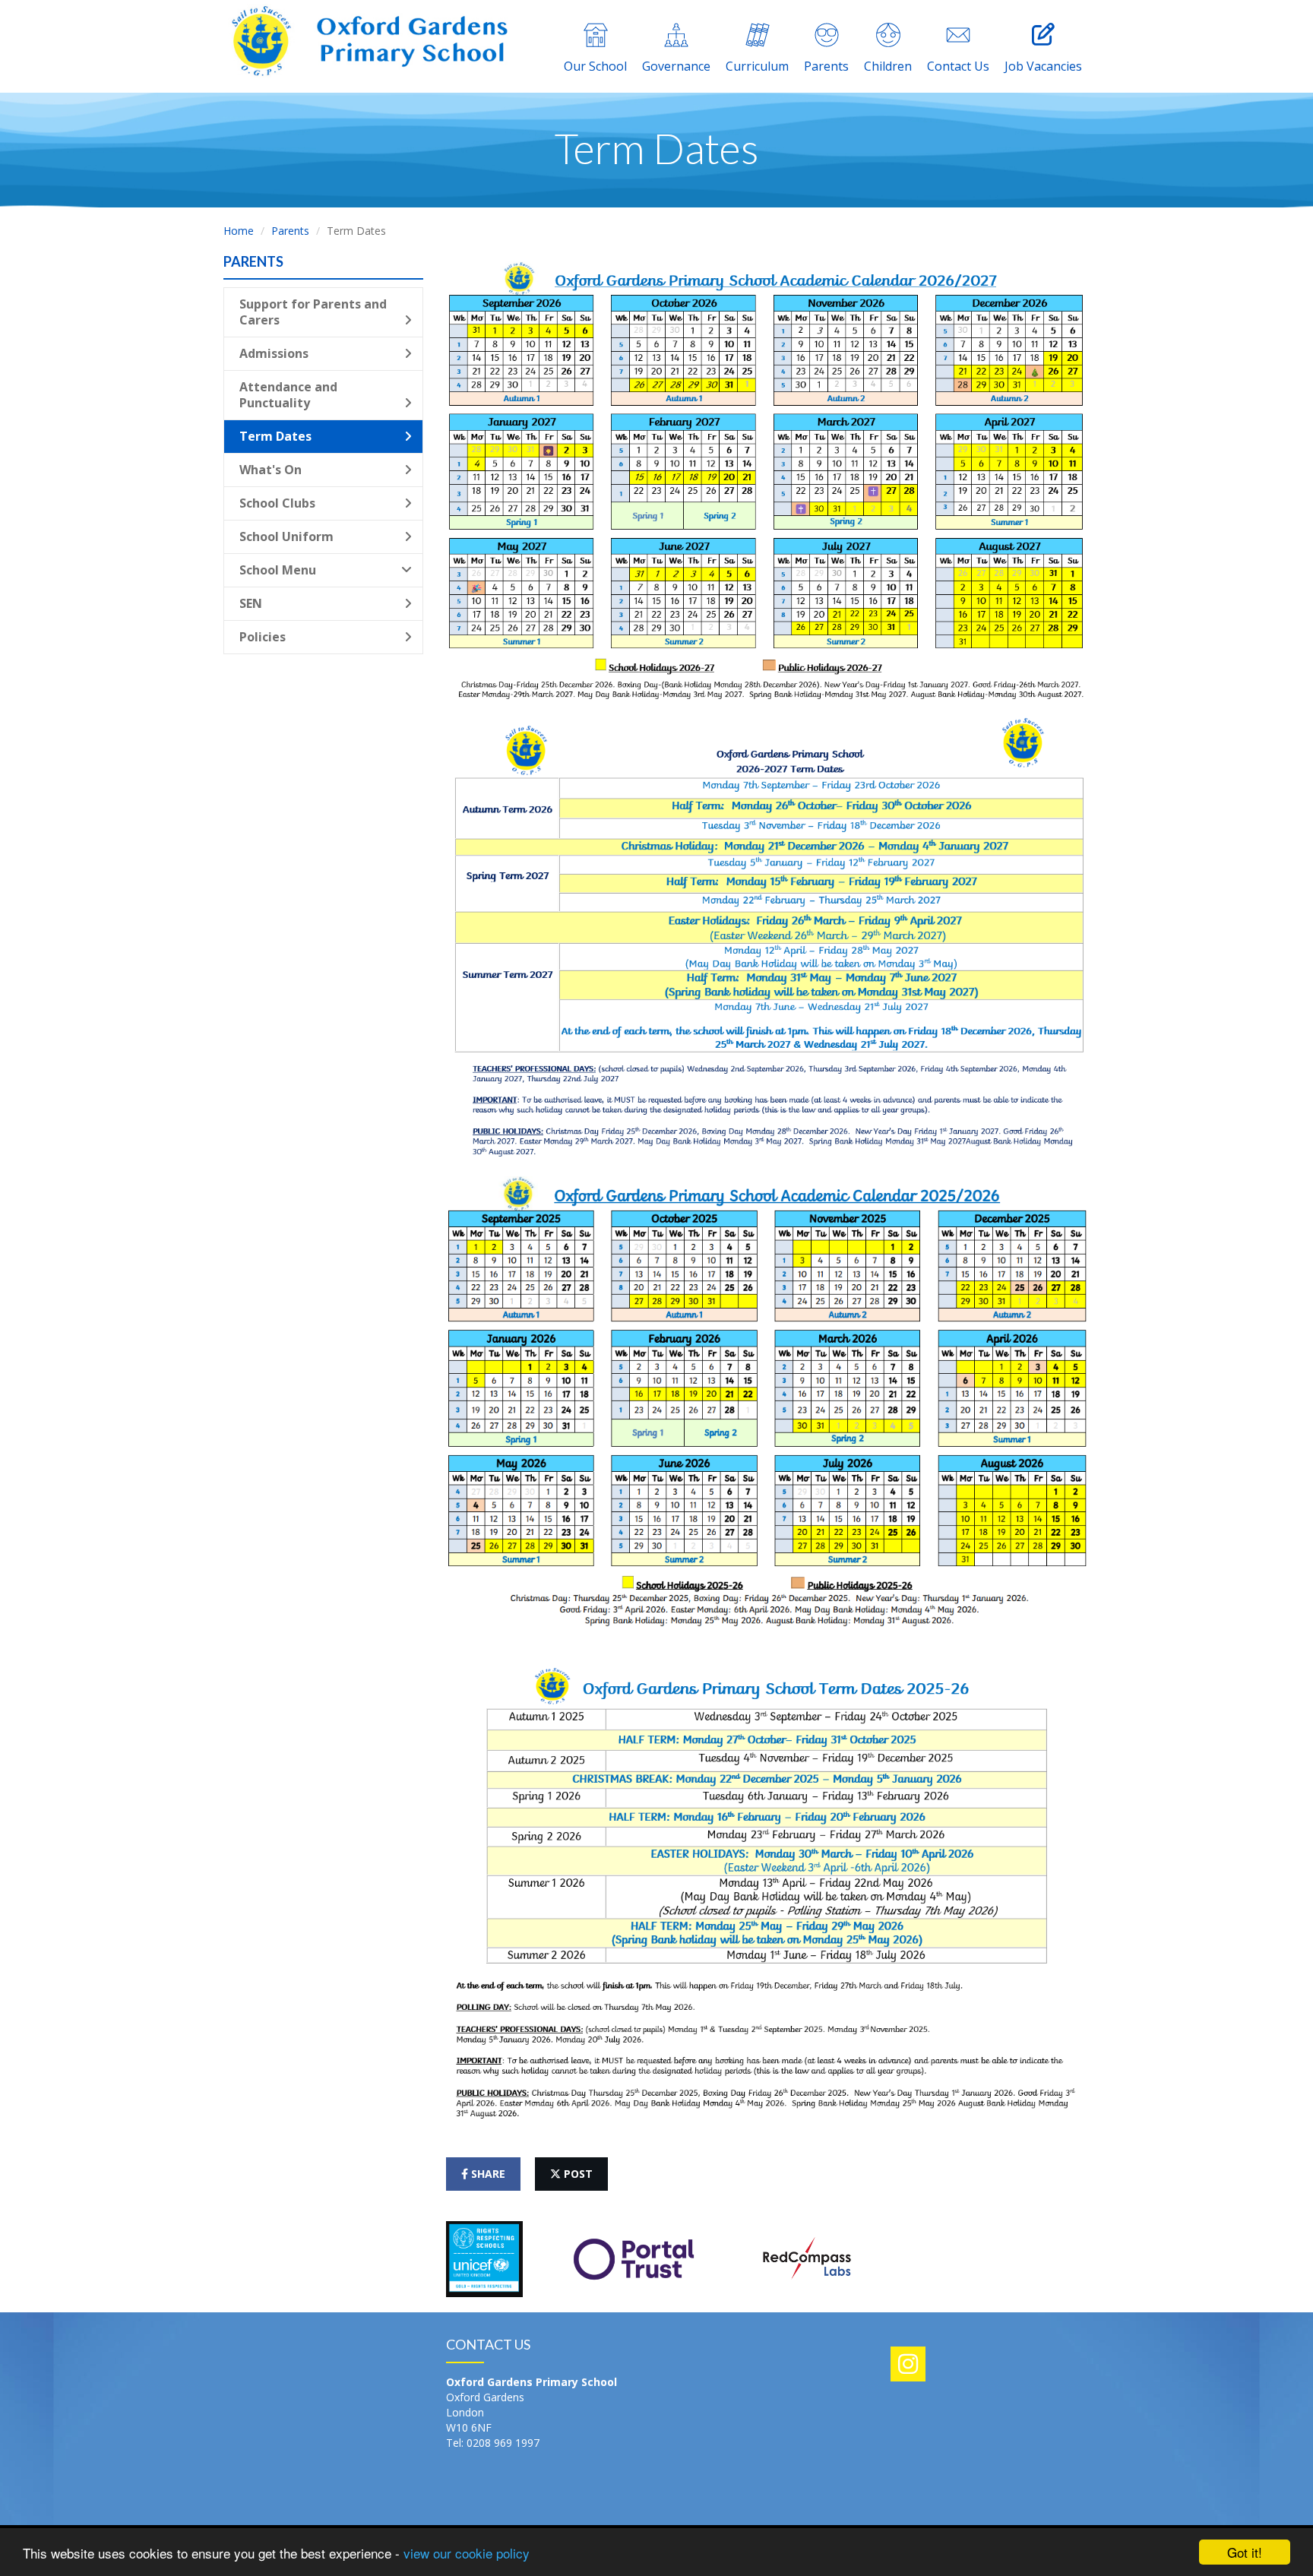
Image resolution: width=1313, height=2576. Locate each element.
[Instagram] (908, 2364)
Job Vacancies (1043, 66)
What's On (271, 470)
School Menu (278, 570)
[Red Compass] (806, 2257)
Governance (676, 66)
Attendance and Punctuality (288, 395)
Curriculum (757, 66)
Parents (826, 66)
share (487, 2174)
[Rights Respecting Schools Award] (484, 2257)
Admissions (274, 353)
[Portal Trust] (634, 2257)
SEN (251, 603)
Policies (263, 637)
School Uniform (286, 536)
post (577, 2174)
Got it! (1245, 2552)
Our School (595, 66)
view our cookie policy (467, 2553)
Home (239, 231)
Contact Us (958, 66)
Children (888, 66)
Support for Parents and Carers (313, 312)
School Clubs (277, 503)
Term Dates (275, 436)
